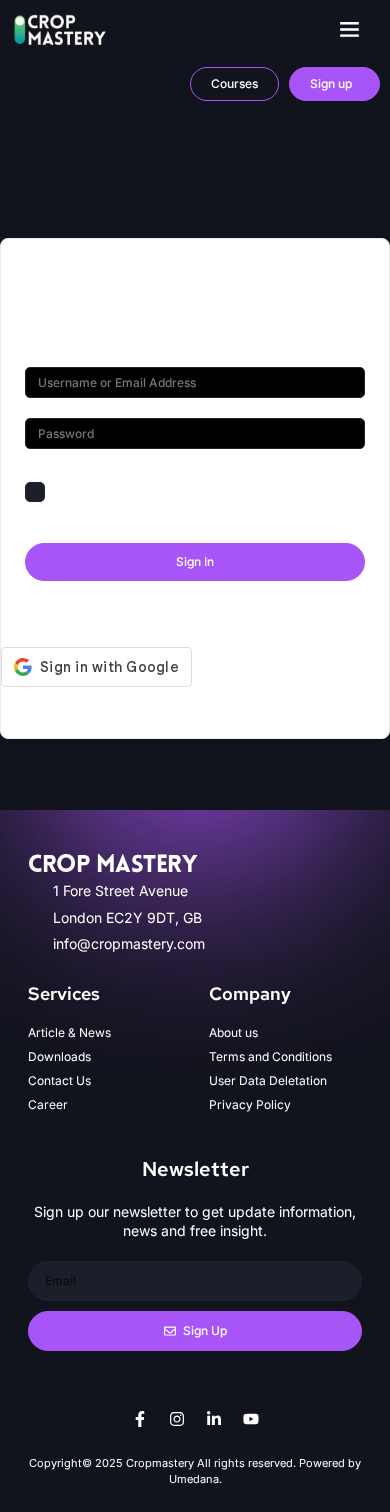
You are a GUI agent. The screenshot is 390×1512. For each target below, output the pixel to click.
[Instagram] (177, 1419)
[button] (350, 29)
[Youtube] (251, 1419)
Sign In (195, 561)
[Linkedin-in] (214, 1419)
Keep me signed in (113, 491)
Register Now (274, 611)
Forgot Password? (305, 491)
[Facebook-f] (140, 1419)
